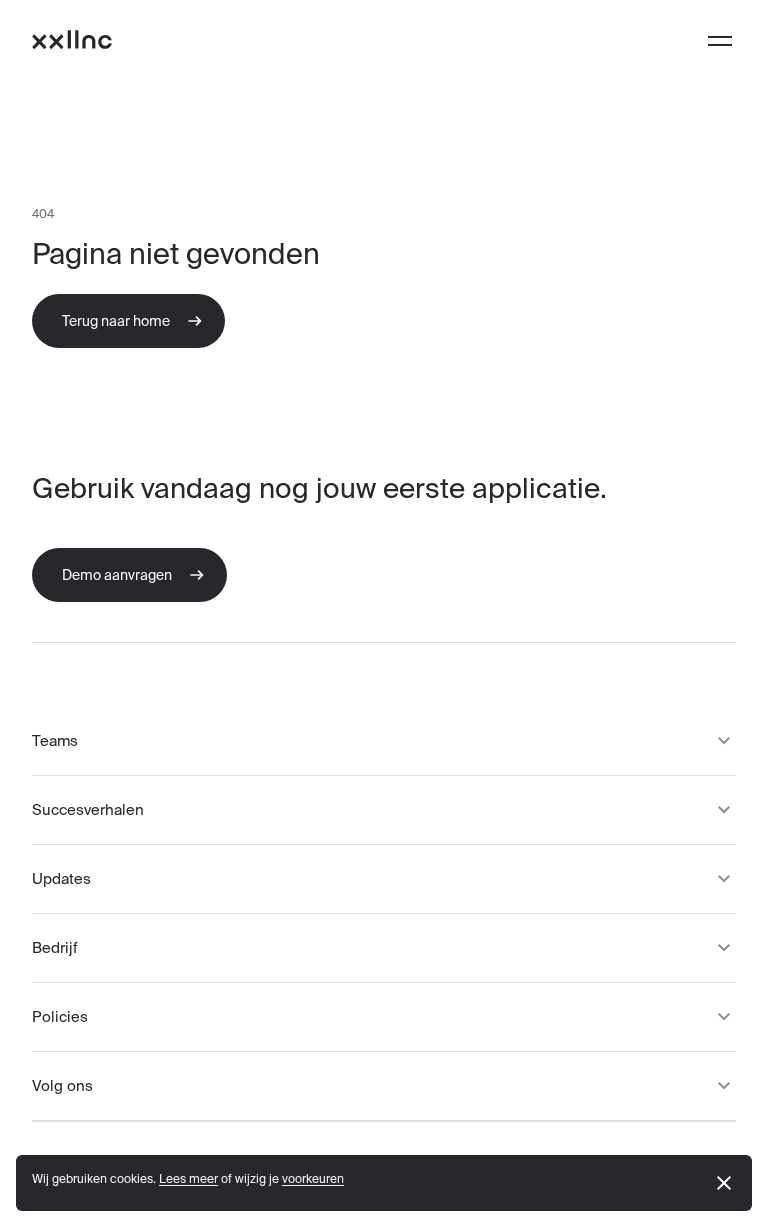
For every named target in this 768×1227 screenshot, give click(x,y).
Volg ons (62, 1085)
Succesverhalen (88, 809)
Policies (60, 1016)
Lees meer (188, 1178)
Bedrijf (55, 947)
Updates (61, 878)
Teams (55, 740)
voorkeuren (313, 1178)
